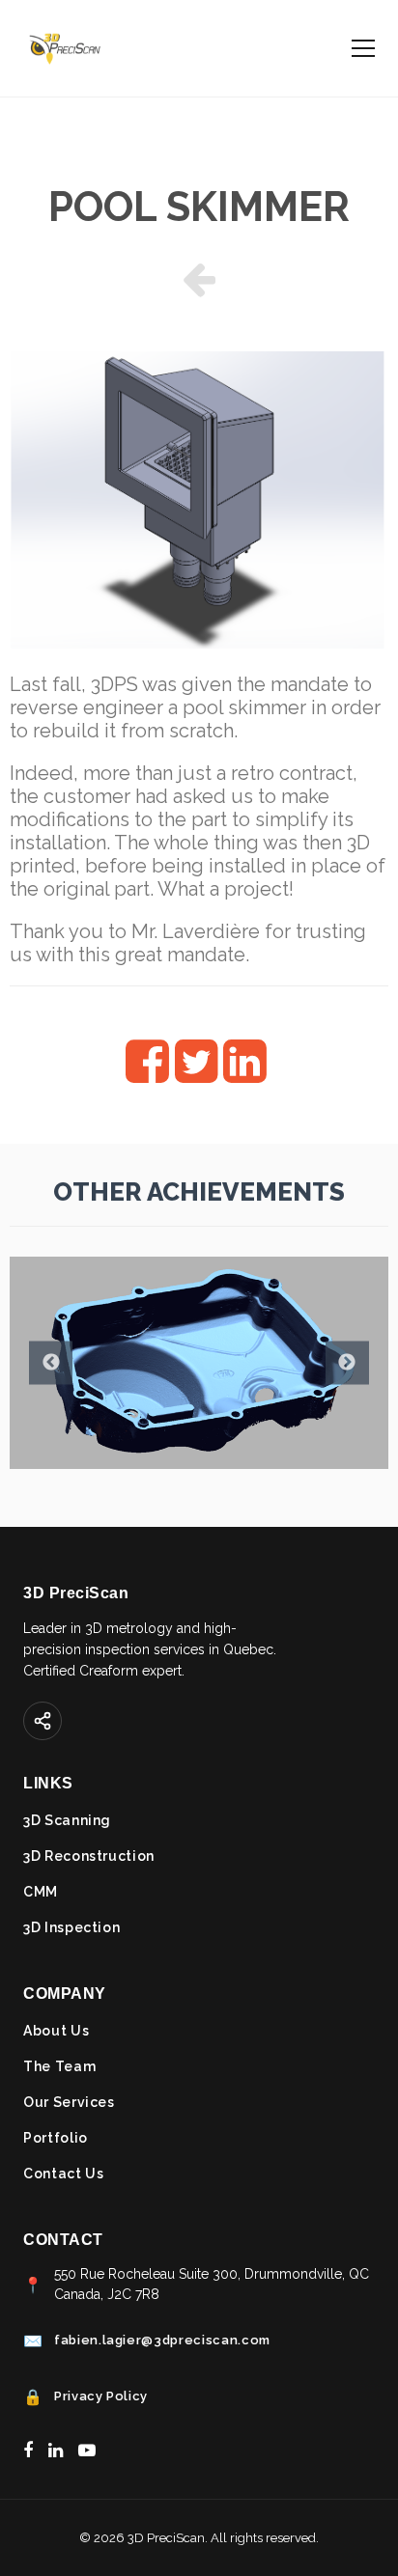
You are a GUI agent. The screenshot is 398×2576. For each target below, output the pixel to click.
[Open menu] (363, 48)
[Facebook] (28, 2450)
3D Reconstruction (89, 1856)
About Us (56, 2031)
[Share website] (43, 1721)
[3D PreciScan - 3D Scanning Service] (64, 48)
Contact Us (64, 2174)
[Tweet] (197, 1075)
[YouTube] (87, 2450)
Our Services (69, 2102)
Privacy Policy (101, 2396)
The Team (59, 2066)
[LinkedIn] (56, 2450)
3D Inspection (71, 1927)
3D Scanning (67, 1820)
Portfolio (56, 2138)
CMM (41, 1892)
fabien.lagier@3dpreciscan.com (162, 2340)
